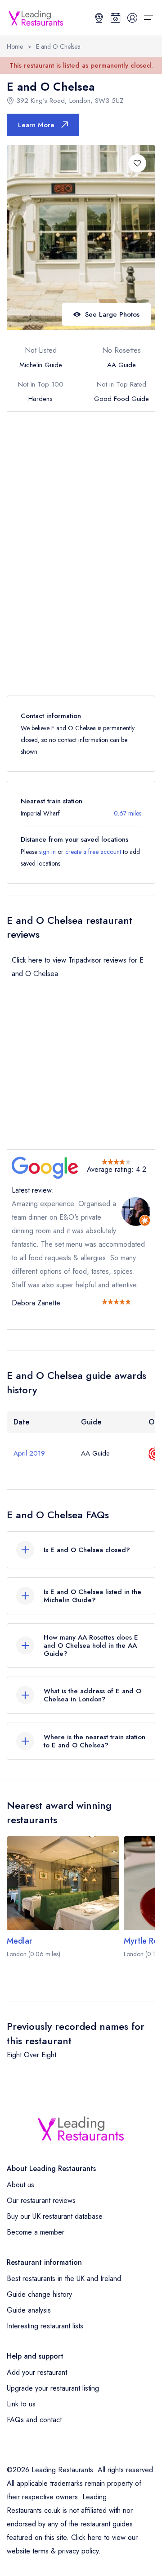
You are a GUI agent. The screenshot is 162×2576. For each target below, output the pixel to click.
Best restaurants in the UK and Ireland (64, 2279)
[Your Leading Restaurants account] (132, 18)
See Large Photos (112, 314)
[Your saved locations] (99, 18)
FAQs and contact (34, 2420)
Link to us (21, 2404)
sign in (47, 852)
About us (20, 2185)
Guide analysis (29, 2310)
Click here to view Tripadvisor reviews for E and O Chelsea (78, 967)
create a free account (93, 852)
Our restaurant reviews (41, 2200)
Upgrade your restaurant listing (53, 2388)
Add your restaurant (37, 2372)
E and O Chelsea (58, 46)
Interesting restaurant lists (45, 2326)
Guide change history (39, 2294)
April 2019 (29, 1453)
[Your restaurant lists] (116, 18)
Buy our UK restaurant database (55, 2216)
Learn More (36, 125)
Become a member (36, 2232)
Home (15, 46)
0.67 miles (128, 813)
